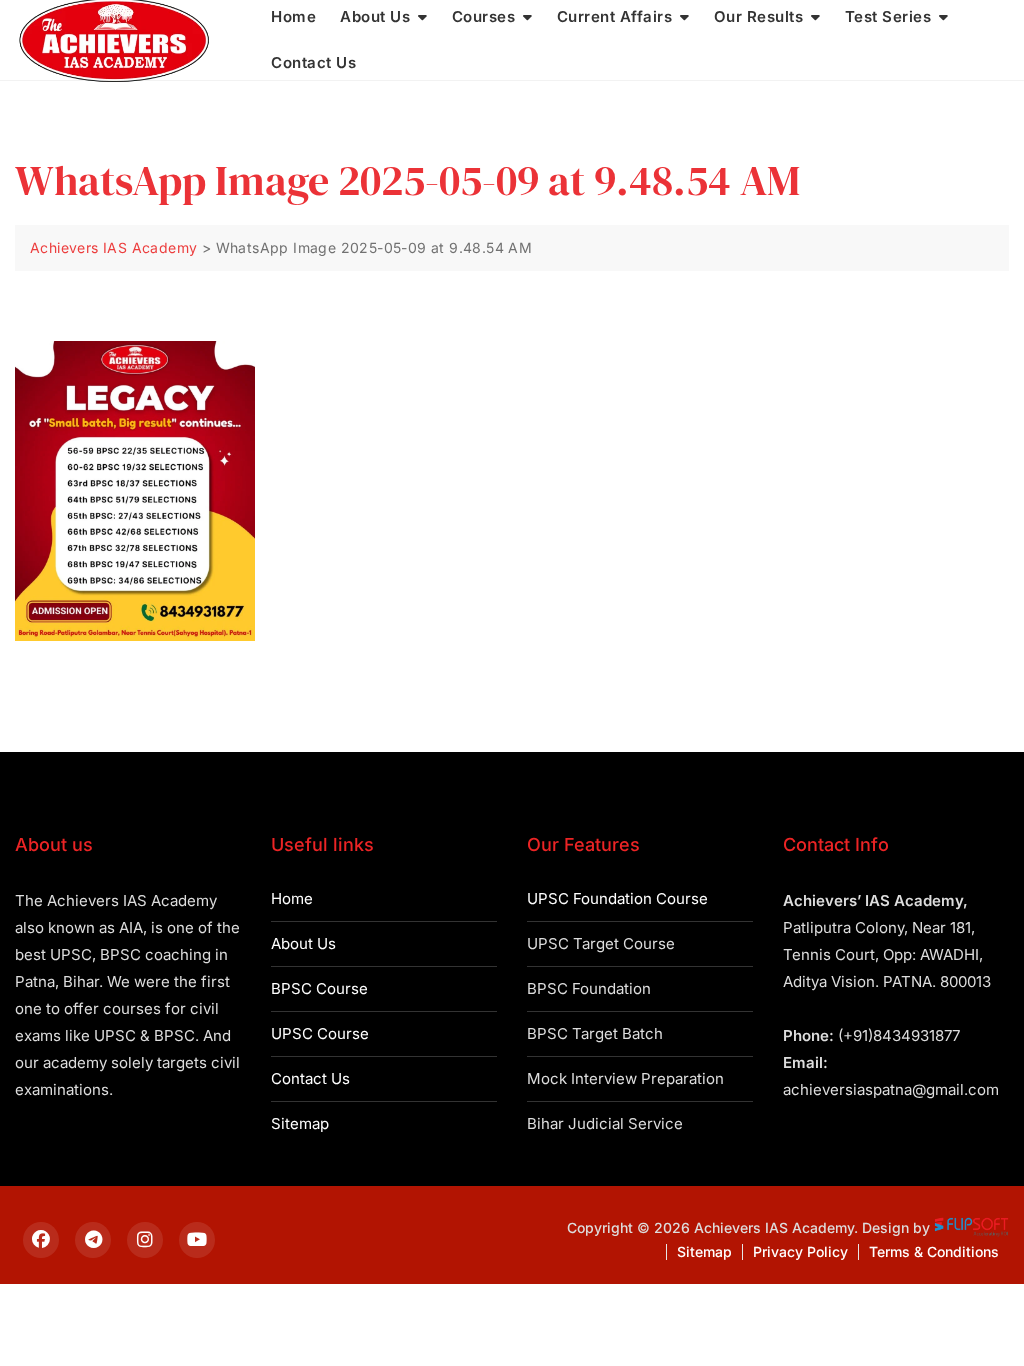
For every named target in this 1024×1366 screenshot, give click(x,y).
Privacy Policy (800, 1251)
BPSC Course (319, 988)
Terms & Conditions (934, 1251)
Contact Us (313, 62)
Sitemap (300, 1123)
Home (292, 898)
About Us (303, 943)
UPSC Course (320, 1033)
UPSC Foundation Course (617, 898)
